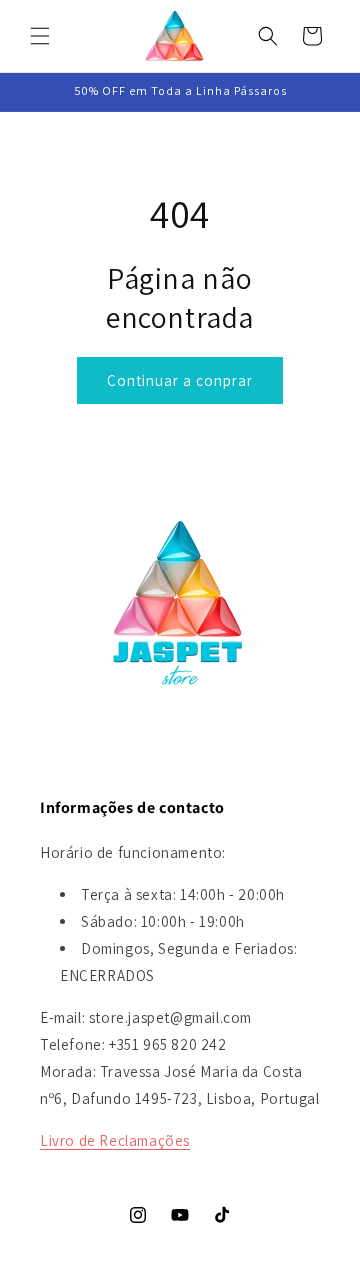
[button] (40, 36)
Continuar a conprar (180, 380)
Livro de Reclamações (115, 1140)
